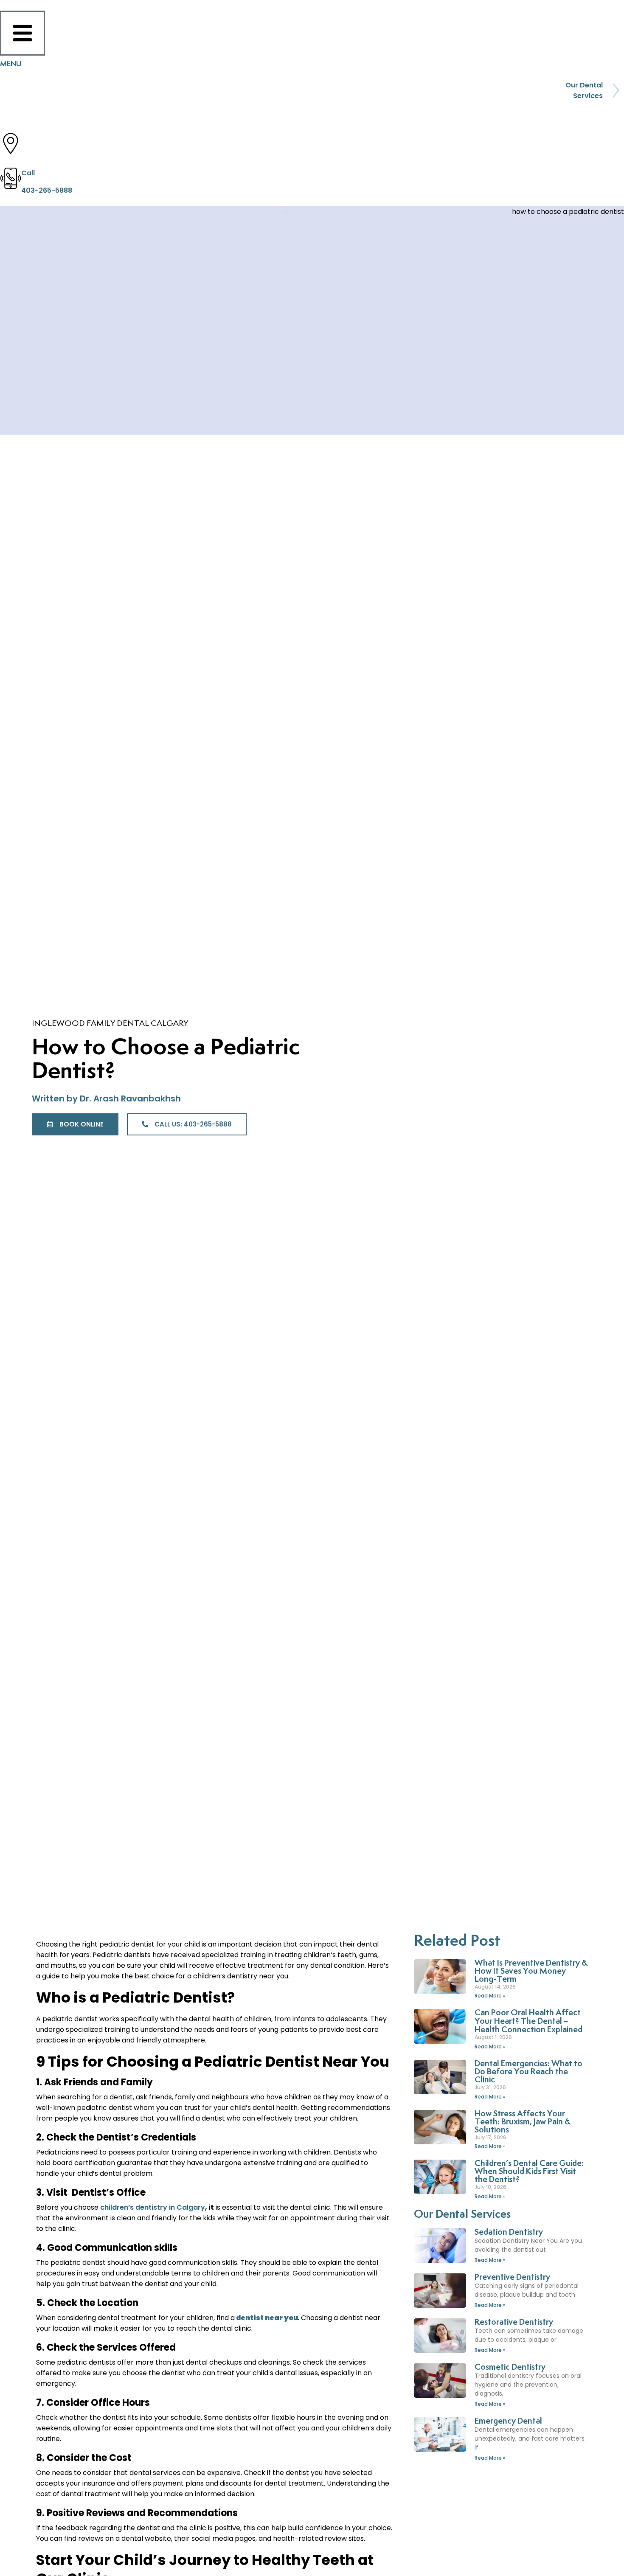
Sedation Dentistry (509, 2232)
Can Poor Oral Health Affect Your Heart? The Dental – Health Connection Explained (528, 2021)
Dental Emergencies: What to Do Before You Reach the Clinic (528, 2072)
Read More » (490, 1996)
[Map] (11, 143)
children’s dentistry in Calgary (153, 2207)
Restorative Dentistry (514, 2322)
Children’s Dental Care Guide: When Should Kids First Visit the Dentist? (529, 2172)
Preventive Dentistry (512, 2277)
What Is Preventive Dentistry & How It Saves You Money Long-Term (531, 1971)
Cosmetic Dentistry (510, 2367)
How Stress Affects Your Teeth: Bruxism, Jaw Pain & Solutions (523, 2122)
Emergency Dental (508, 2421)
